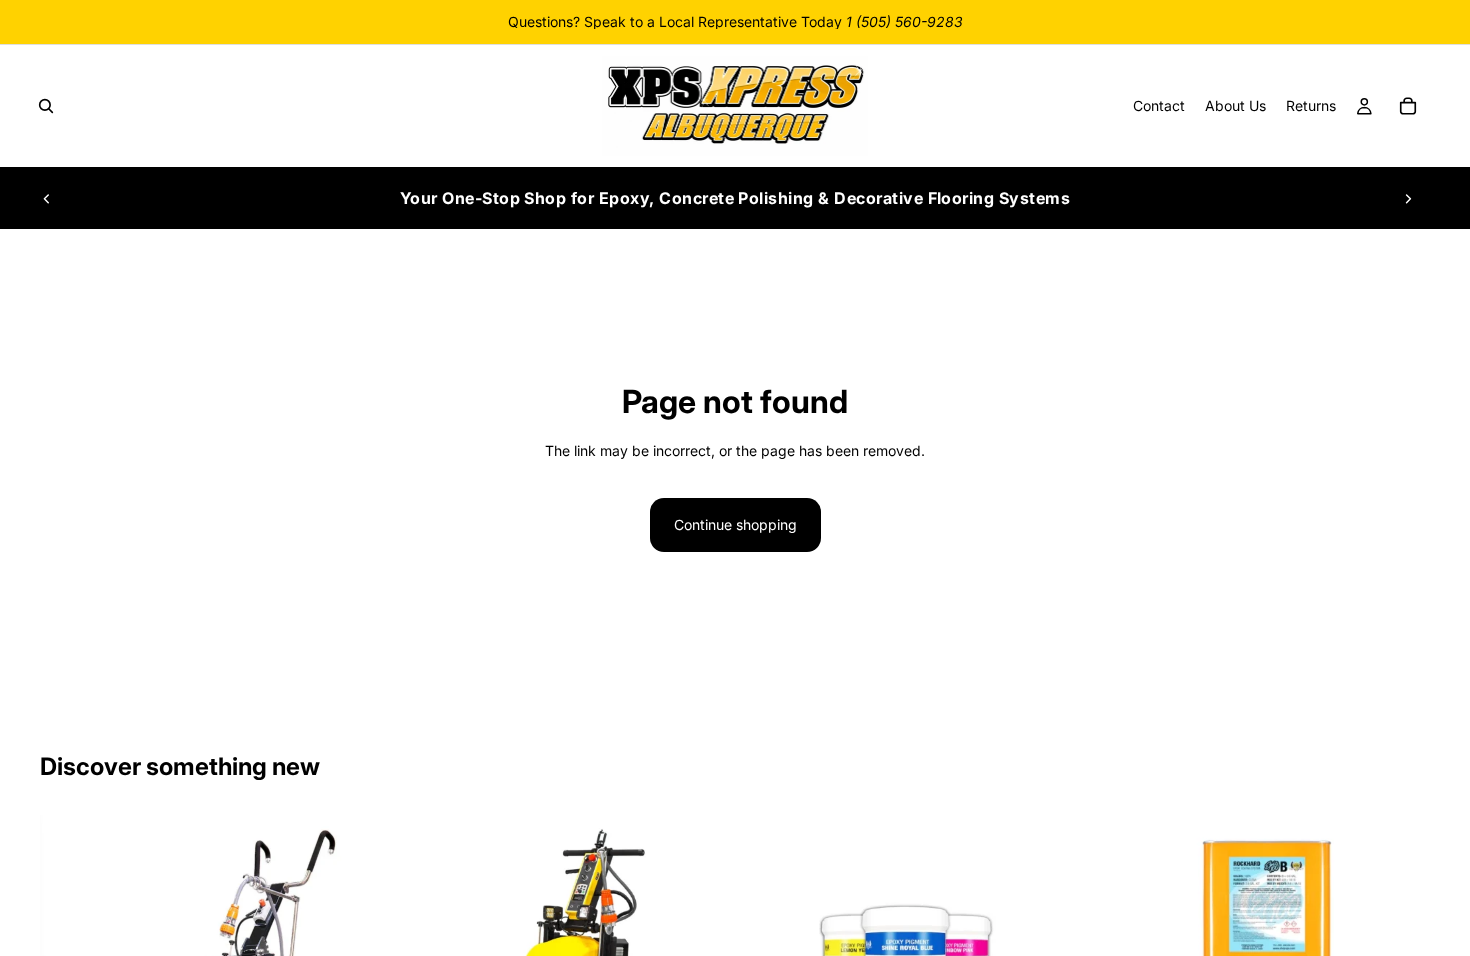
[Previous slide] (47, 198)
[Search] (46, 106)
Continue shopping (735, 524)
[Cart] (1408, 106)
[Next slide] (1408, 198)
